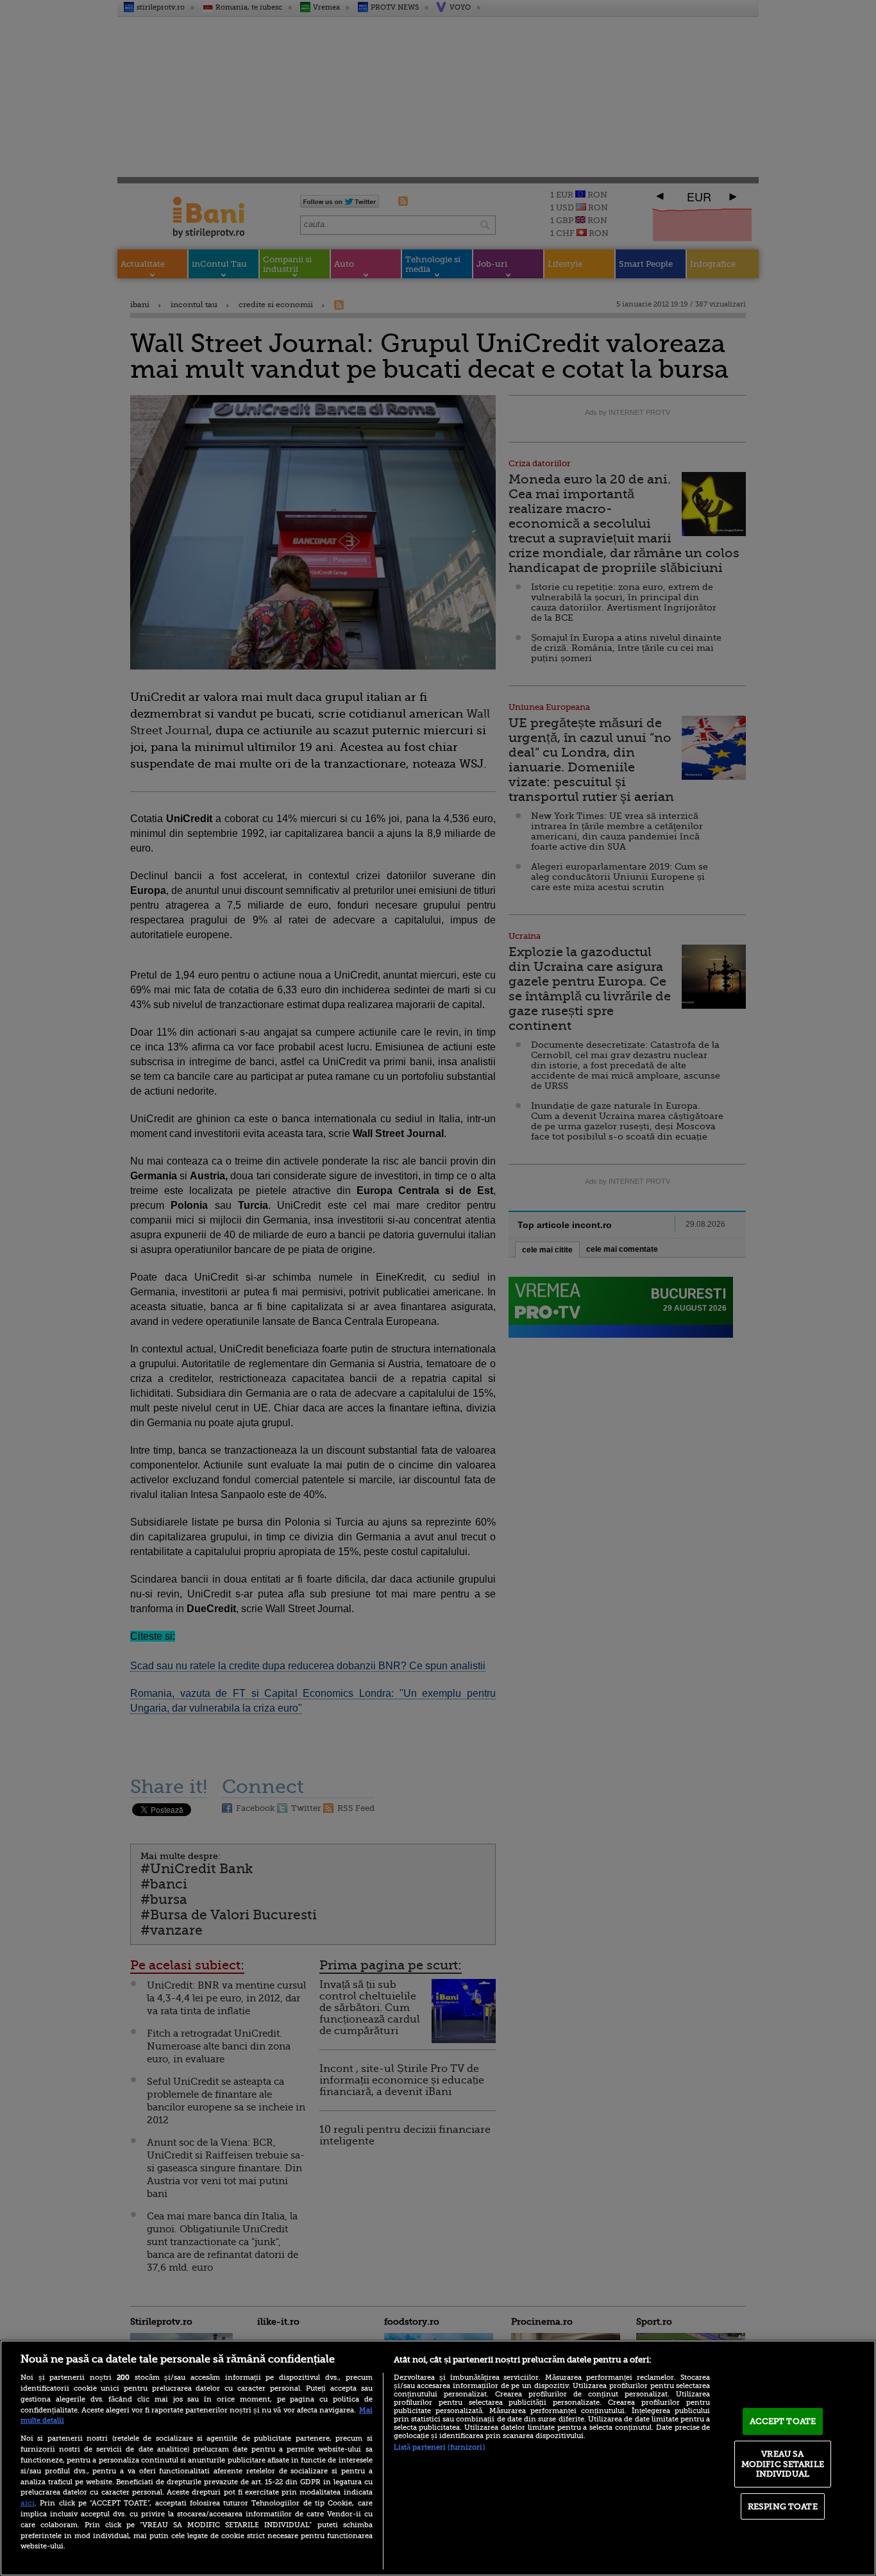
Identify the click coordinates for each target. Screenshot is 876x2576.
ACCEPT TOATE (783, 2421)
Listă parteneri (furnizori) (439, 2447)
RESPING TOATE (783, 2506)
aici (28, 2503)
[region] (438, 2458)
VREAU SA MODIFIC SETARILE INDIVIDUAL (783, 2464)
